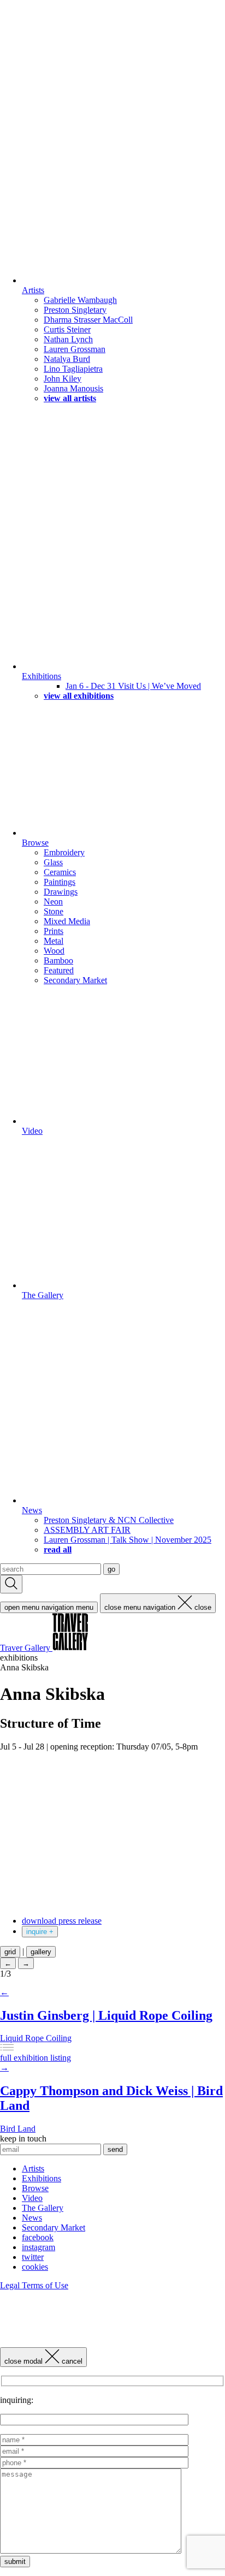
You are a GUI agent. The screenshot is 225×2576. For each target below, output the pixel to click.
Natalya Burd (67, 359)
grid (10, 1952)
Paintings (60, 882)
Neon (53, 902)
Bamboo (58, 960)
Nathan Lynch (68, 339)
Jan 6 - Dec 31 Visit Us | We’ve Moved (133, 686)
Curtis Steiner (67, 329)
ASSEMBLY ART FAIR (87, 1530)
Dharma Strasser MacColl (88, 320)
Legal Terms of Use (34, 2285)
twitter (33, 2257)
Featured (59, 970)
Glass (53, 862)
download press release (62, 1921)
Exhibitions (42, 676)
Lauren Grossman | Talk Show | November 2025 (128, 1540)
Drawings (61, 892)
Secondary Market (75, 980)
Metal (54, 941)
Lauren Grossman (75, 349)
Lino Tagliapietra (73, 369)
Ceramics (60, 872)
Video (32, 1131)
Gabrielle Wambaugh (80, 300)
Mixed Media (67, 921)
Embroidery (64, 852)
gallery (41, 1952)
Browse (35, 843)
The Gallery (43, 1295)
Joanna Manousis (73, 388)
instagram (39, 2247)
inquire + (40, 1932)
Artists (33, 290)
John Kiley (63, 379)
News (32, 1510)
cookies (35, 2267)
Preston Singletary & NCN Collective (109, 1520)
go (111, 1569)
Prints (54, 931)
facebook (38, 2237)
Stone (54, 911)
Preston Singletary (75, 310)
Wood (54, 951)
